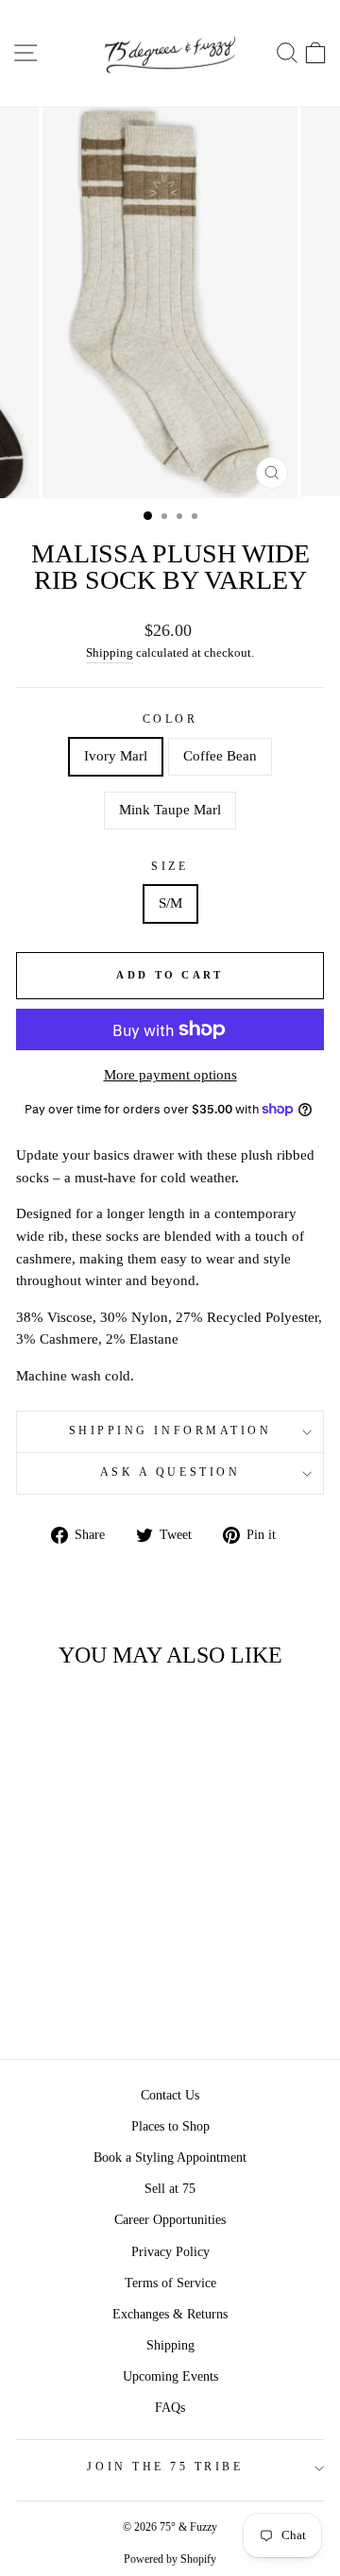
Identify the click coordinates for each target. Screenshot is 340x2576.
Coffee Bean (220, 756)
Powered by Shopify (170, 2559)
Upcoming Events (170, 2376)
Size (170, 867)
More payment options (170, 1075)
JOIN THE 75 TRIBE (165, 2467)
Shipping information (170, 1431)
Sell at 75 (170, 2189)
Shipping (110, 653)
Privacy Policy (170, 2252)
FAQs (170, 2408)
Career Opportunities (170, 2220)
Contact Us (170, 2095)
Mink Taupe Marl (170, 810)
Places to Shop (170, 2126)
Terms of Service (170, 2283)
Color (170, 719)
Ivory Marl (116, 756)
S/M (170, 903)
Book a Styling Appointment (170, 2158)
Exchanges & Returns (170, 2314)
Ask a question (170, 1472)
